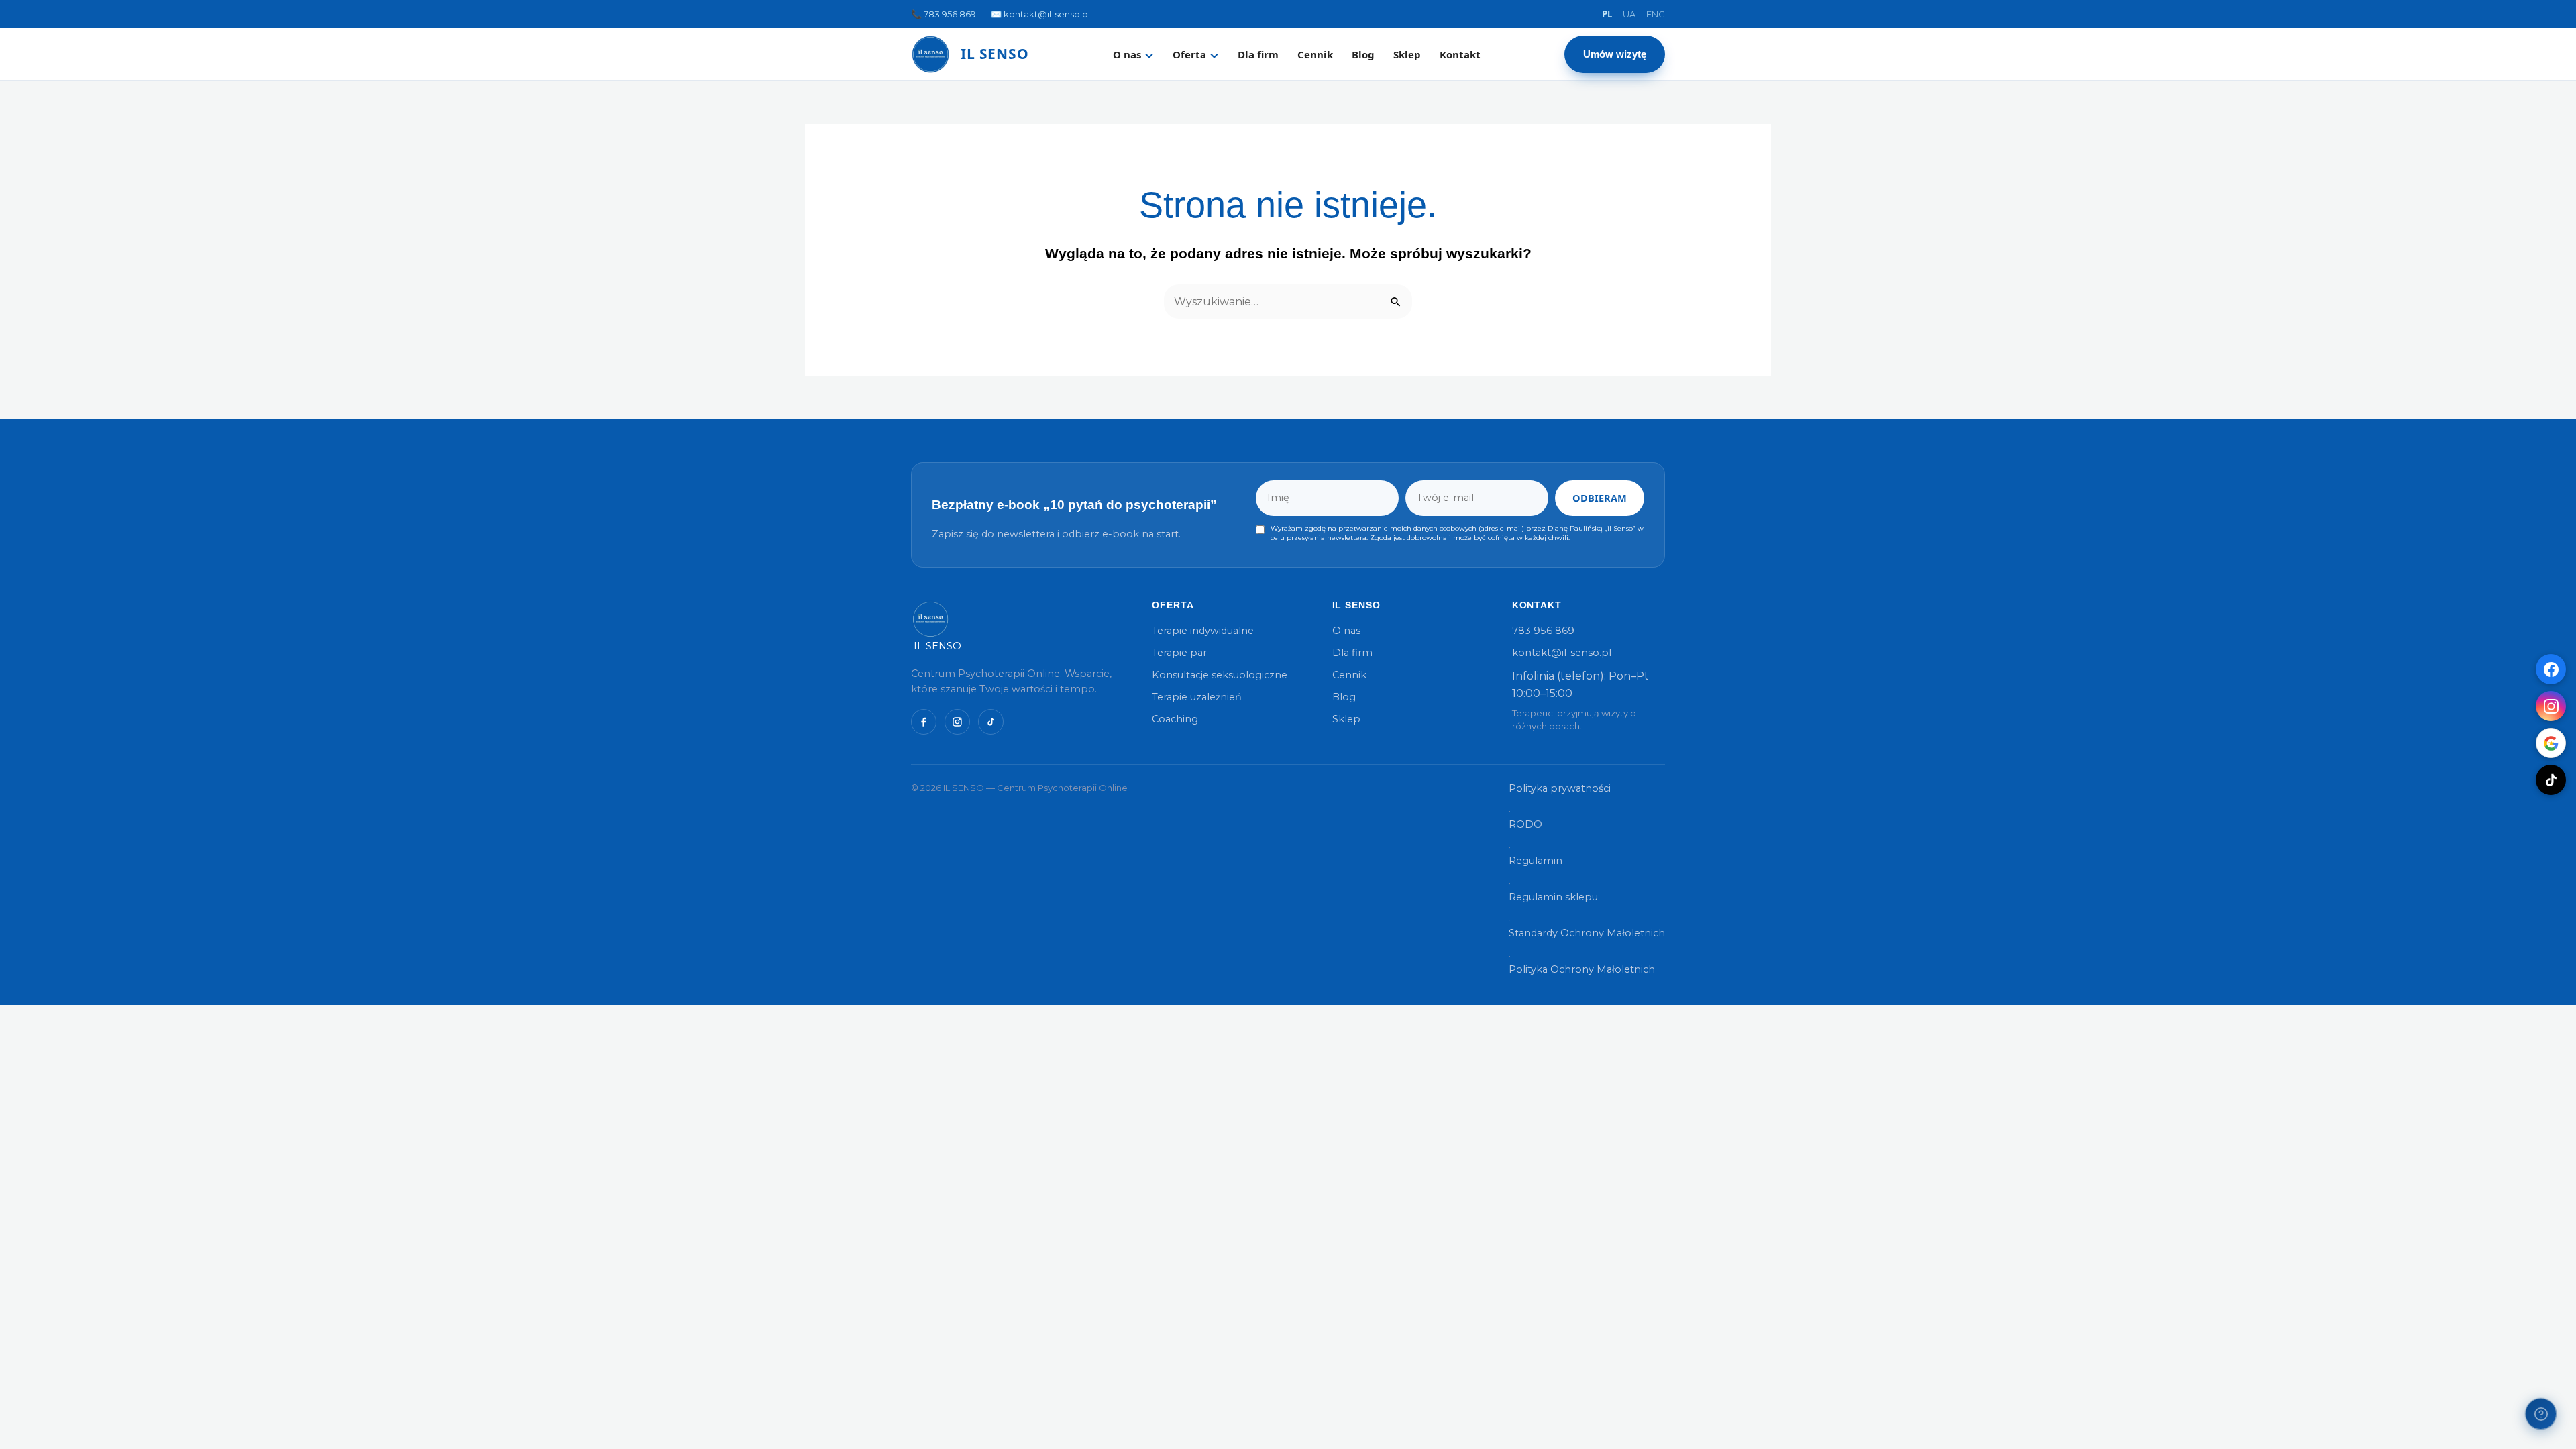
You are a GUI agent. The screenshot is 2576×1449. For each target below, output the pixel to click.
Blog (1363, 54)
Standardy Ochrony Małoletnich (1587, 933)
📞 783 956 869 (944, 14)
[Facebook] (2551, 669)
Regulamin (1536, 861)
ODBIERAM (1600, 498)
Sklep (1407, 54)
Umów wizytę (1615, 54)
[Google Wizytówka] (2551, 743)
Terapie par (1179, 653)
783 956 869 (1543, 631)
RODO (1525, 824)
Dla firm (1258, 54)
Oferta (1189, 54)
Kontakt (1460, 54)
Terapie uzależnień (1197, 697)
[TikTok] (2551, 780)
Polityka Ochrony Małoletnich (1582, 969)
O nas (1127, 54)
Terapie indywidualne (1203, 631)
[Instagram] (2551, 706)
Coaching (1175, 719)
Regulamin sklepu (1553, 897)
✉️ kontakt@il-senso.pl (1040, 14)
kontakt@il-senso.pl (1562, 653)
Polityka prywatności (1560, 788)
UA (1629, 14)
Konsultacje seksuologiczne (1220, 675)
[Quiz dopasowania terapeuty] (2541, 1414)
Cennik (1315, 54)
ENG (1656, 14)
